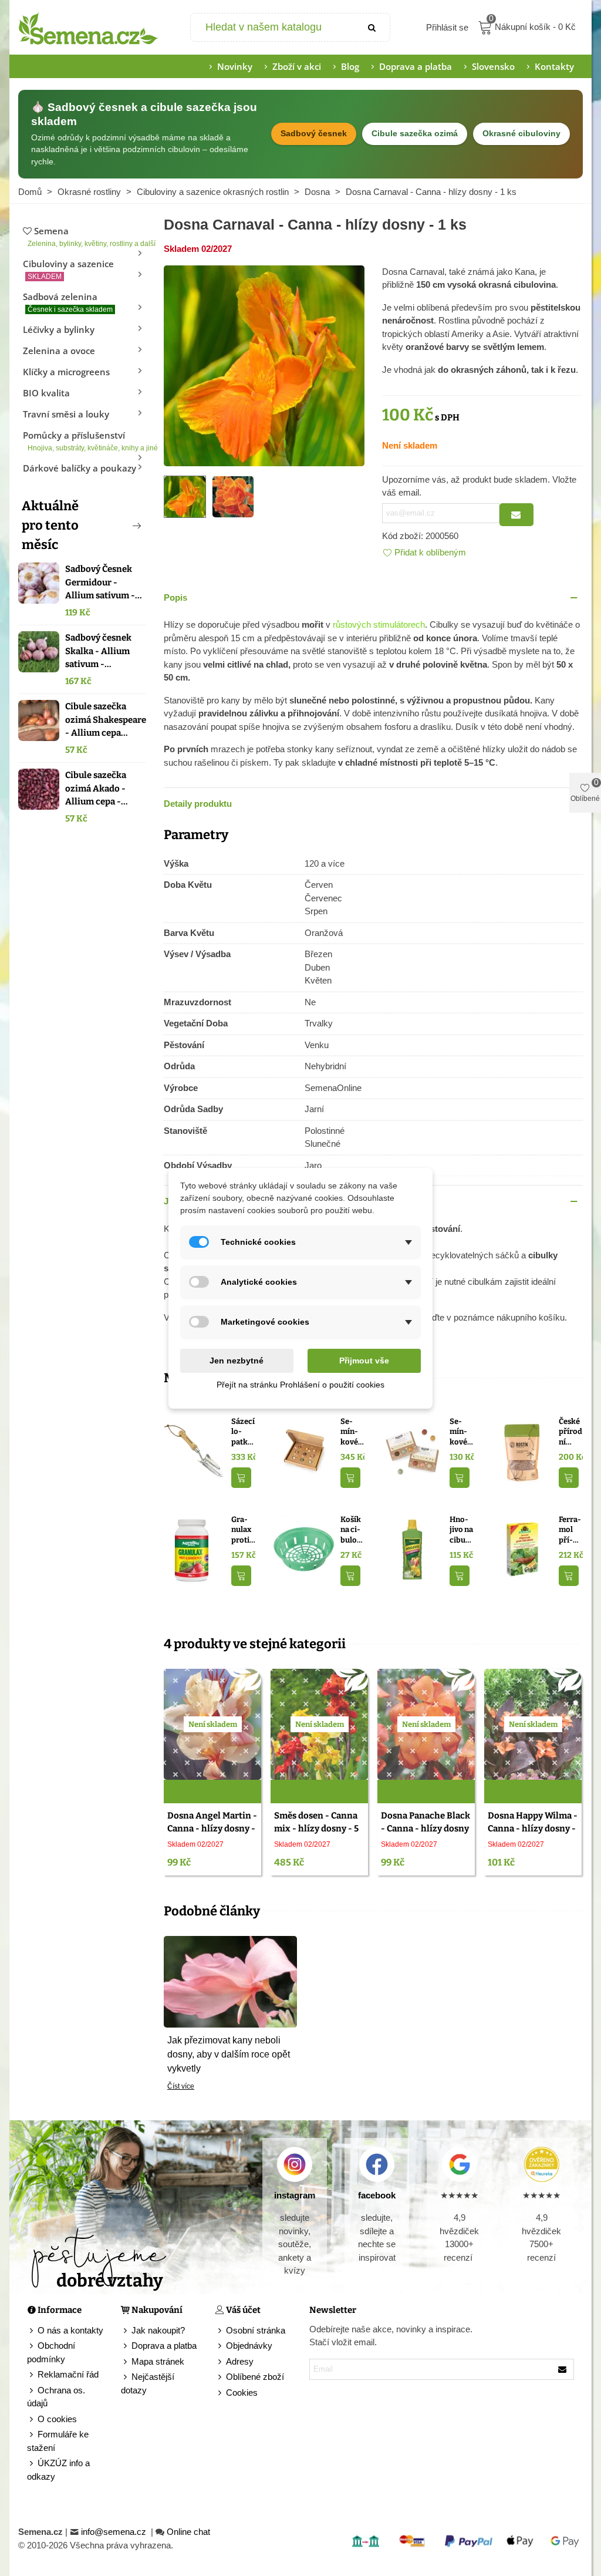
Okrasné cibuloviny (521, 134)
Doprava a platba (416, 66)
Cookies (242, 2393)
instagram (295, 2195)
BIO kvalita (46, 393)
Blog (350, 66)
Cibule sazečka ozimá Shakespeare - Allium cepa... (106, 720)
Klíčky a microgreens (66, 372)
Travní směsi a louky (66, 414)
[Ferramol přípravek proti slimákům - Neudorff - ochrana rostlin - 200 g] (522, 1549)
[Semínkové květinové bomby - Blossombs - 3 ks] (413, 1451)
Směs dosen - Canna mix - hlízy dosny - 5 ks (316, 1829)
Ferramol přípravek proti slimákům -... (571, 1530)
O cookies (57, 2419)
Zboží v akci (297, 66)
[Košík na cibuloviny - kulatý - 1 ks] (304, 1549)
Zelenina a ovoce (59, 351)
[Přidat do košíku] (241, 1478)
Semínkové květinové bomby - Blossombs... (461, 1432)
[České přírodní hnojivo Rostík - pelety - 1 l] (522, 1451)
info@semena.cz (115, 2532)
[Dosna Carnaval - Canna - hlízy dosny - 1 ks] (264, 365)
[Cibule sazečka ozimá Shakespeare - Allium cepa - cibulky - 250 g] (39, 720)
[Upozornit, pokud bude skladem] (516, 515)
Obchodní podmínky (51, 2352)
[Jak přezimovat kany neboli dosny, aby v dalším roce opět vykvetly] (230, 1981)
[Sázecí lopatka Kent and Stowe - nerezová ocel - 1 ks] (195, 1451)
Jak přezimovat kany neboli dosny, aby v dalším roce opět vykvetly (229, 2054)
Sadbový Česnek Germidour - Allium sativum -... (104, 582)
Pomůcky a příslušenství (85, 441)
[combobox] (273, 27)
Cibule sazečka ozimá (415, 134)
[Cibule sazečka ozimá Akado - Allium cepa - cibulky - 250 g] (39, 789)
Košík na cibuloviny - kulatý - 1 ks (352, 1530)
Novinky (235, 66)
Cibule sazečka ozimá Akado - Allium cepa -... (97, 788)
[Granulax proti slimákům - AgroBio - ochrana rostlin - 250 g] (195, 1549)
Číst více (181, 2086)
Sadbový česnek (314, 134)
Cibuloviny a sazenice (68, 269)
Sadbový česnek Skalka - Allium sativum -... (98, 651)
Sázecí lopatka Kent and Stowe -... (243, 1432)
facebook (377, 2195)
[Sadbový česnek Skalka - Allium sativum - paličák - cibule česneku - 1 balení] (39, 652)
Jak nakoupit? (158, 2330)
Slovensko (493, 66)
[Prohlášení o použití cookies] (221, 2393)
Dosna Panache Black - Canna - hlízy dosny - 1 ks (426, 1829)
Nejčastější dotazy (148, 2383)
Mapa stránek (158, 2361)
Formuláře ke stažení (58, 2441)
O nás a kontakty (70, 2330)
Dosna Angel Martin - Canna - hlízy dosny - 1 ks (212, 1829)
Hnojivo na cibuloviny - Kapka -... (461, 1530)
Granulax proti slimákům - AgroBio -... (243, 1530)
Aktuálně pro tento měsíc (50, 525)
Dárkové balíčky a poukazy (80, 468)
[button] (117, 526)
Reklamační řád (68, 2374)
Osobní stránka (256, 2330)
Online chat (188, 2532)
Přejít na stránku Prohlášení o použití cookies (300, 1385)
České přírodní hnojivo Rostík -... (570, 1432)
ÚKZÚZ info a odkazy (58, 2470)
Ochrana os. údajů (56, 2397)
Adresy (240, 2361)
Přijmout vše (364, 1361)
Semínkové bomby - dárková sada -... (351, 1432)
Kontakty (554, 66)
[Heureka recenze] (542, 2164)
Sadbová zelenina (68, 302)
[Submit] (372, 27)
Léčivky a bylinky (59, 329)
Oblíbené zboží (255, 2377)
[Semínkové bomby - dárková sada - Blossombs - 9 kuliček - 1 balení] (304, 1451)
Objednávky (249, 2346)
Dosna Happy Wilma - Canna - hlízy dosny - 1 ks (533, 1829)
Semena (87, 236)
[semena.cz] (89, 28)
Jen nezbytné (237, 1361)
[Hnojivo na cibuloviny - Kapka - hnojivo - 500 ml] (413, 1549)
